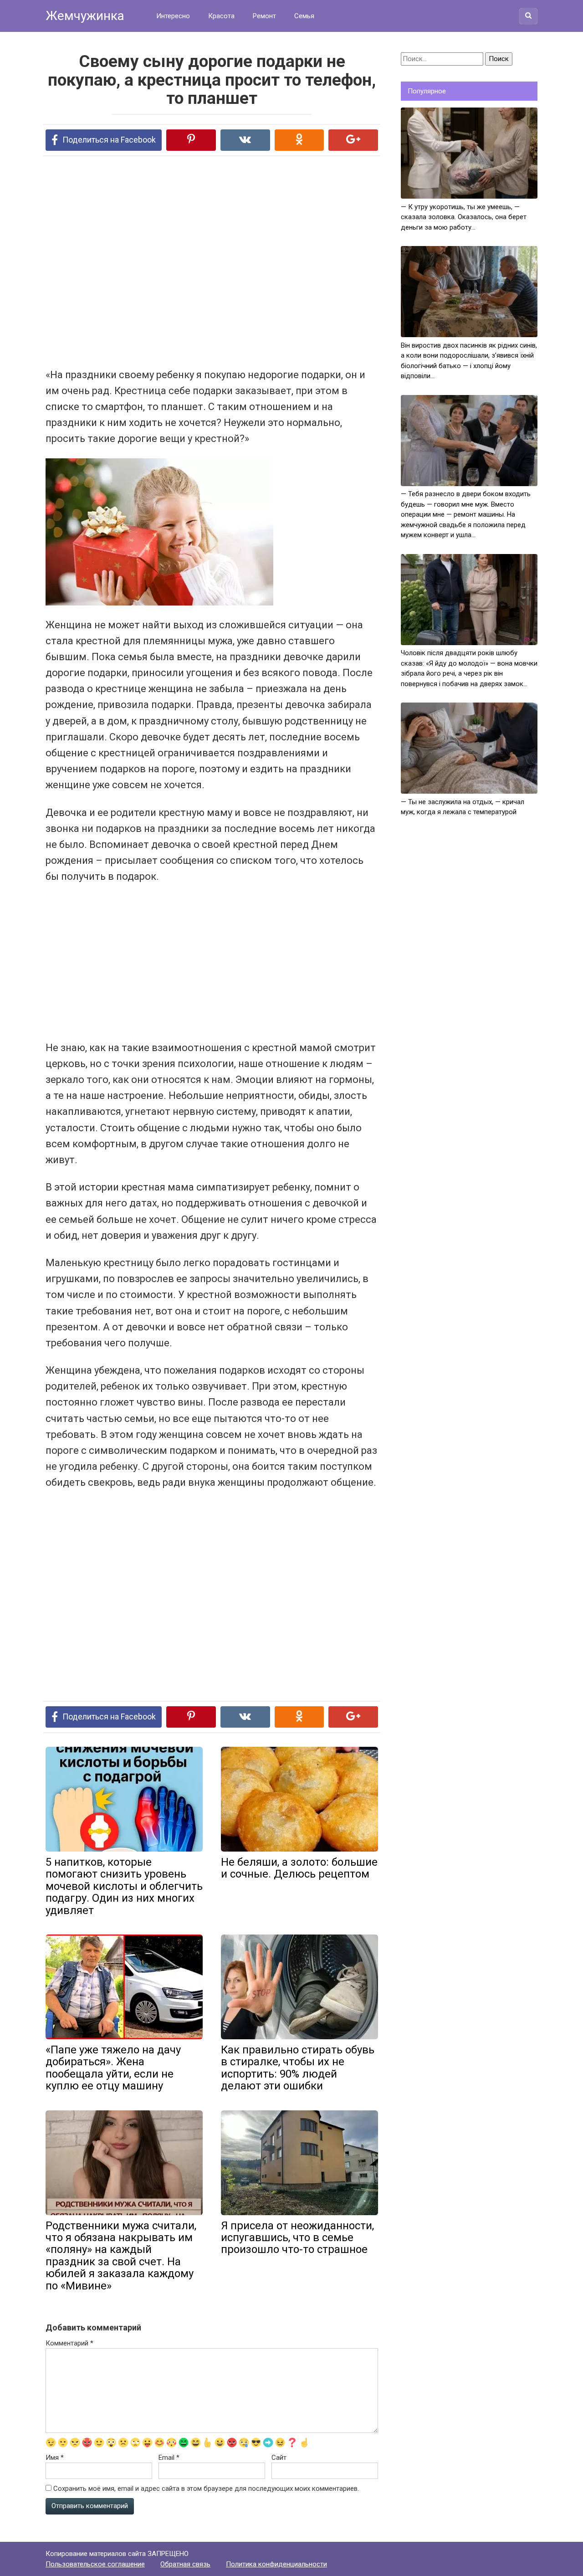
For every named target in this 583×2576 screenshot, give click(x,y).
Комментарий (69, 2343)
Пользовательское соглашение (95, 2564)
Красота (221, 16)
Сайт (279, 2458)
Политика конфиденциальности (276, 2564)
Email (169, 2458)
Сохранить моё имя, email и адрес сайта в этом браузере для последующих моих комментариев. (206, 2489)
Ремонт (264, 16)
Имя (55, 2458)
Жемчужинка (85, 16)
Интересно (173, 16)
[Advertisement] (178, 261)
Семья (304, 16)
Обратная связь (185, 2564)
